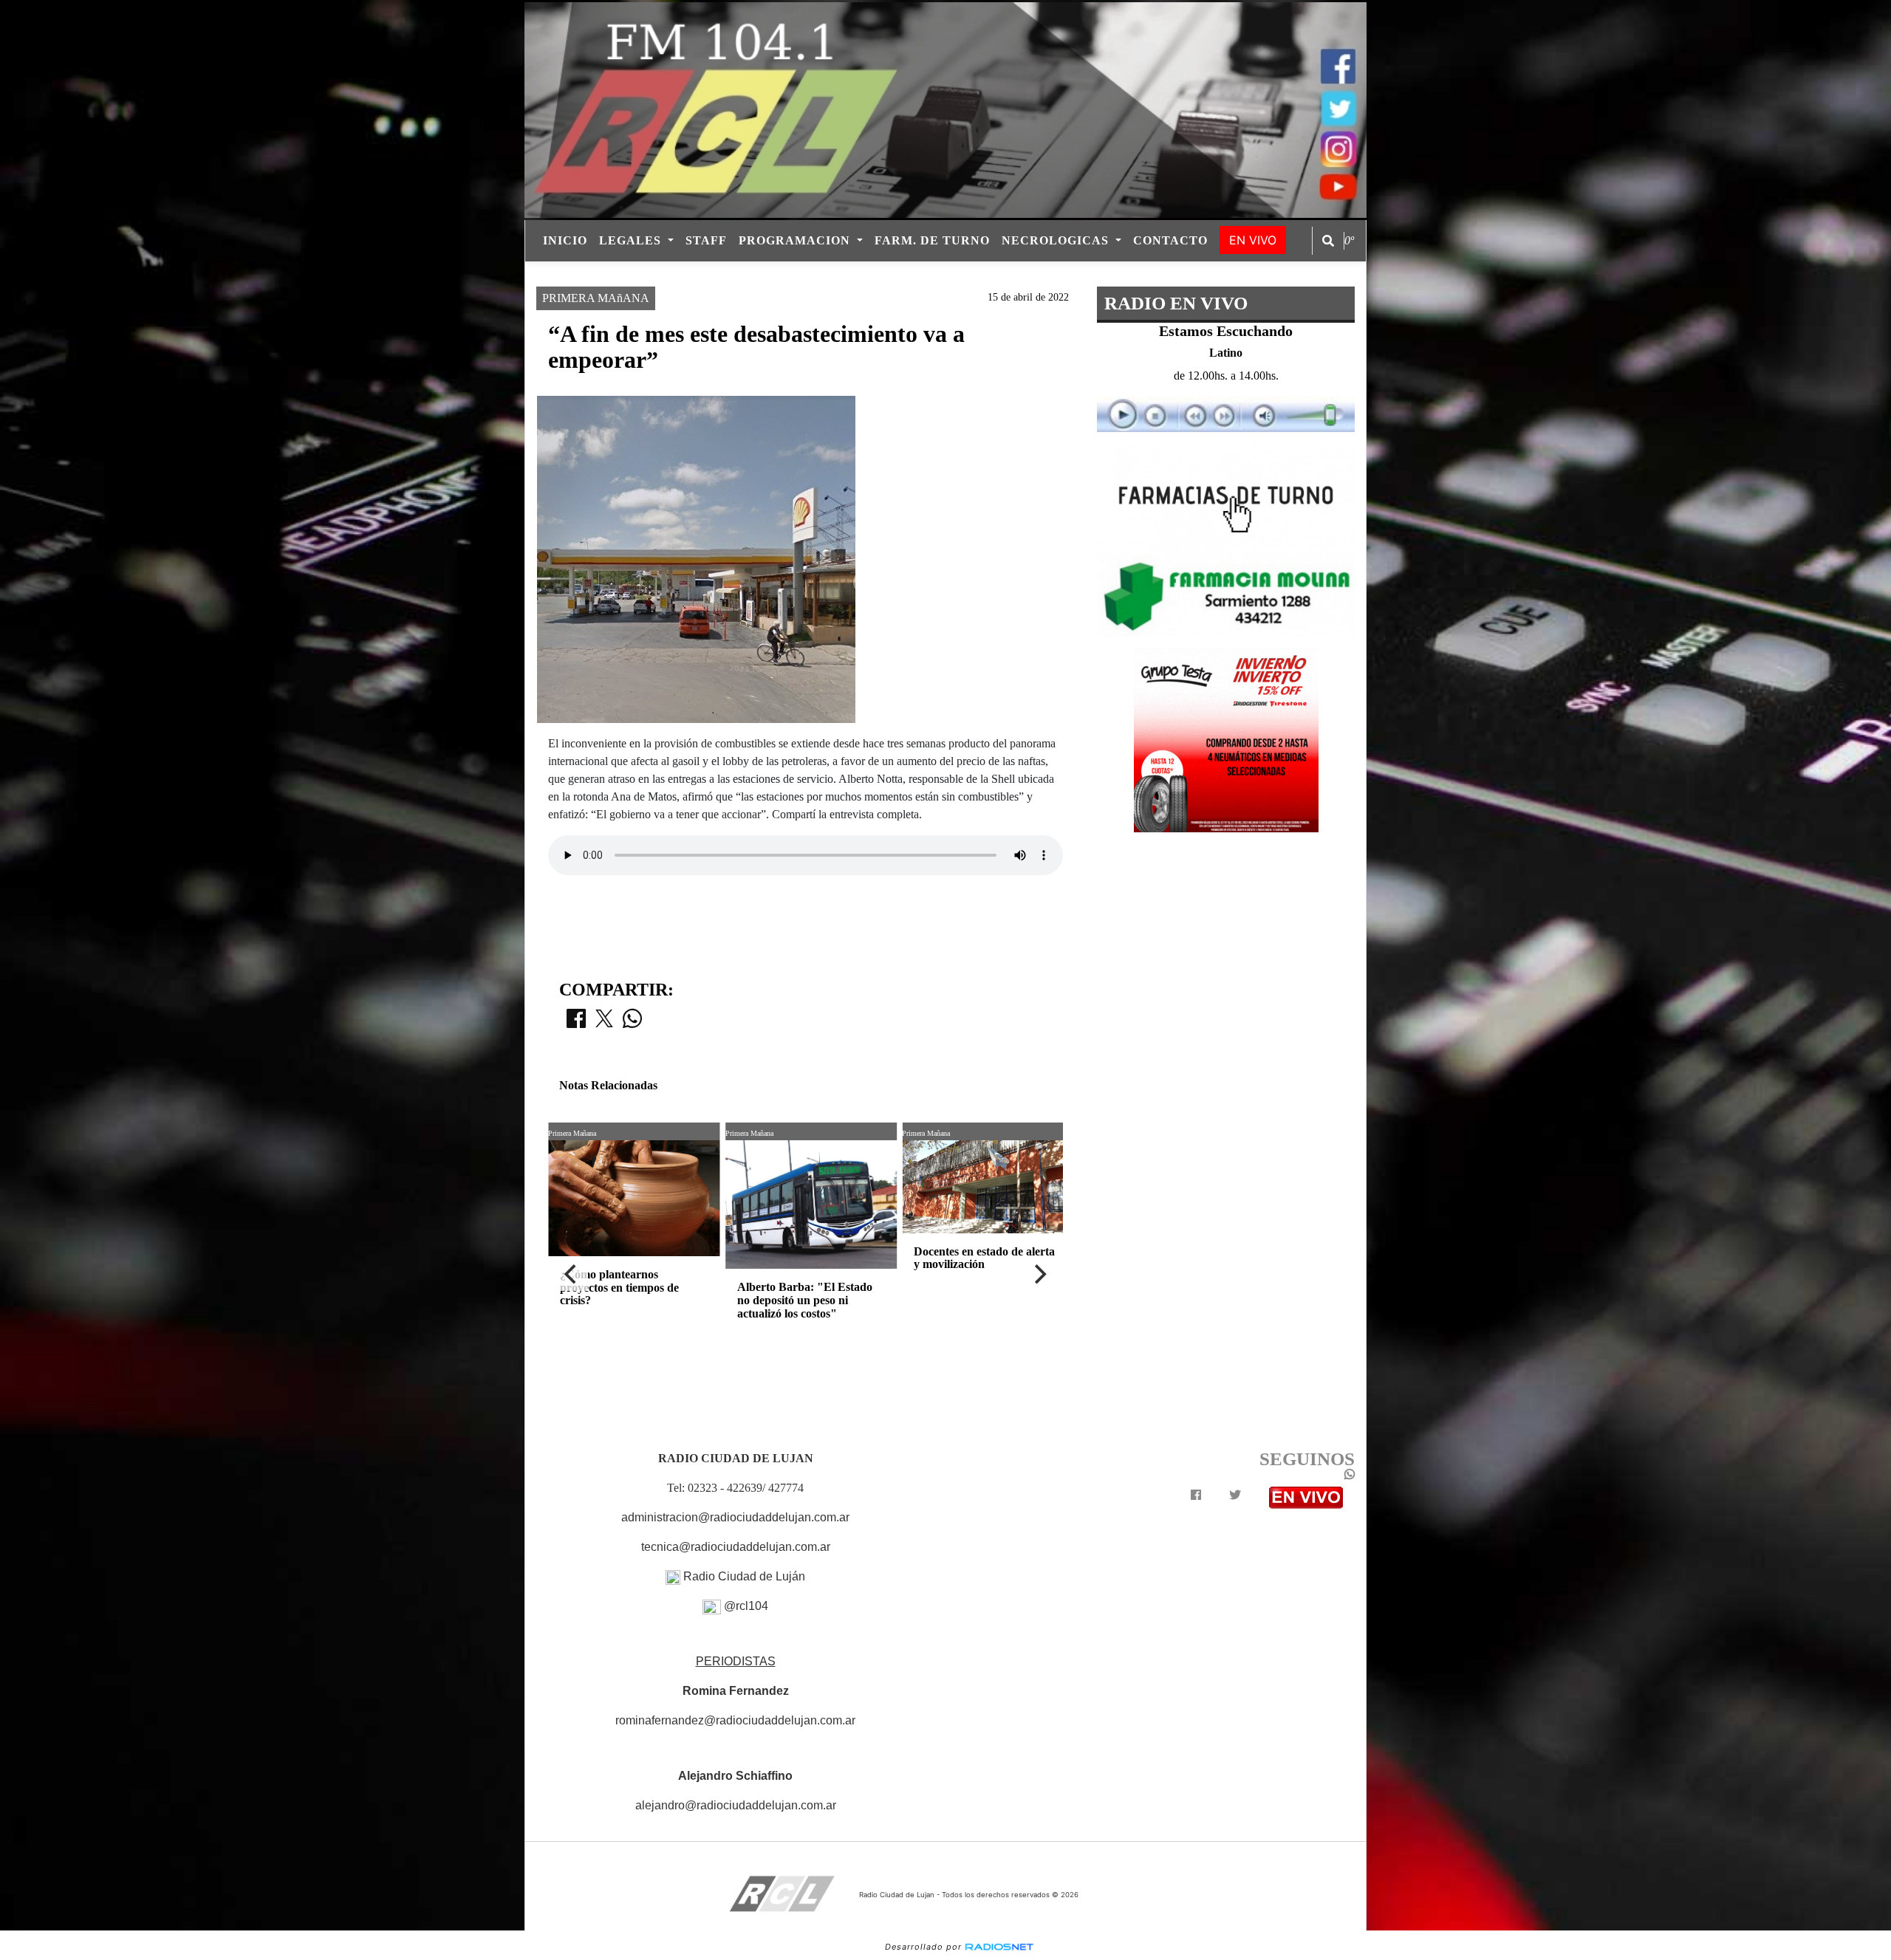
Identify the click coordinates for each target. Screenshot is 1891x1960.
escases (1061, 274)
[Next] (1039, 1275)
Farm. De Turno (932, 240)
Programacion (796, 240)
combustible (900, 274)
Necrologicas (1057, 240)
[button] (1328, 241)
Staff (706, 240)
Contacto (1170, 240)
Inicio (565, 240)
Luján (824, 274)
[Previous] (572, 1275)
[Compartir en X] (604, 1023)
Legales (632, 240)
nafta (975, 274)
